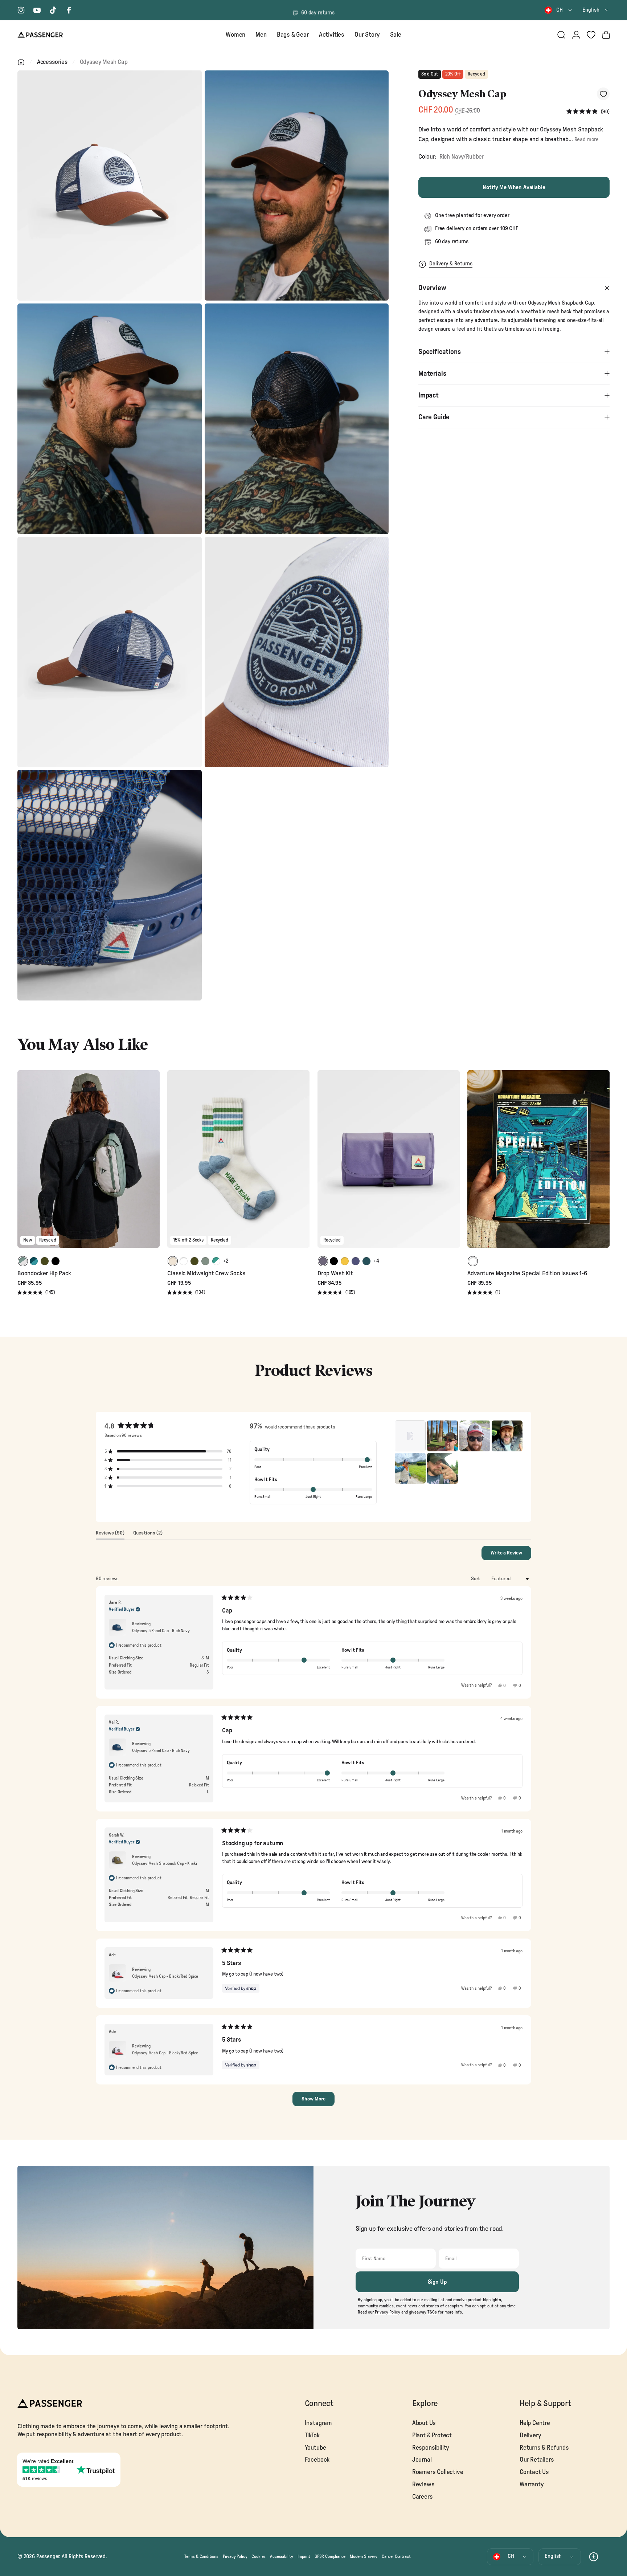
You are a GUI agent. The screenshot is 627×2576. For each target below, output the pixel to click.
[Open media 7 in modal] (110, 885)
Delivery (530, 2435)
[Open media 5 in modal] (110, 652)
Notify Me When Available (514, 187)
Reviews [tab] (110, 1535)
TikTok (312, 2435)
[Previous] (24, 1164)
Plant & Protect (432, 2435)
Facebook (317, 2460)
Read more (587, 140)
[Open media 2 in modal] (297, 186)
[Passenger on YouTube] (37, 10)
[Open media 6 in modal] (297, 652)
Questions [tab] (148, 1535)
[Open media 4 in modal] (297, 419)
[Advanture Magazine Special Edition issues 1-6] (538, 1159)
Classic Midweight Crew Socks (206, 1273)
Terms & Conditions (201, 2556)
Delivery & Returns (451, 264)
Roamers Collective (438, 2472)
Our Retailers (537, 2460)
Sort (476, 1579)
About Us (424, 2423)
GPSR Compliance (330, 2556)
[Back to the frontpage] (21, 62)
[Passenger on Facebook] (69, 10)
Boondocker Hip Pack (44, 1273)
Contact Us (534, 2472)
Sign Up (437, 2282)
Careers (423, 2497)
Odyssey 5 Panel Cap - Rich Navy (161, 1631)
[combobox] (559, 10)
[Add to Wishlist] (603, 94)
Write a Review (511, 1555)
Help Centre (535, 2423)
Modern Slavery (364, 2556)
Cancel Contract (396, 2556)
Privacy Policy (235, 2556)
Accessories (52, 62)
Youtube (315, 2448)
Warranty (532, 2484)
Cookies (259, 2556)
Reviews (423, 2484)
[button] (588, 112)
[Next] (153, 1164)
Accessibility (282, 2556)
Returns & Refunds (544, 2448)
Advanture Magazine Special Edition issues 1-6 (527, 1273)
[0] (591, 35)
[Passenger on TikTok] (53, 10)
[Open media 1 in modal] (110, 186)
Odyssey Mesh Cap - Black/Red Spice (165, 1976)
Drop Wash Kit (335, 1273)
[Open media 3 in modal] (110, 419)
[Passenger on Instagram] (21, 10)
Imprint (304, 2556)
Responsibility (431, 2448)
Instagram (318, 2423)
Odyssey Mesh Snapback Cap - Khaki (164, 1863)
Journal (422, 2460)
